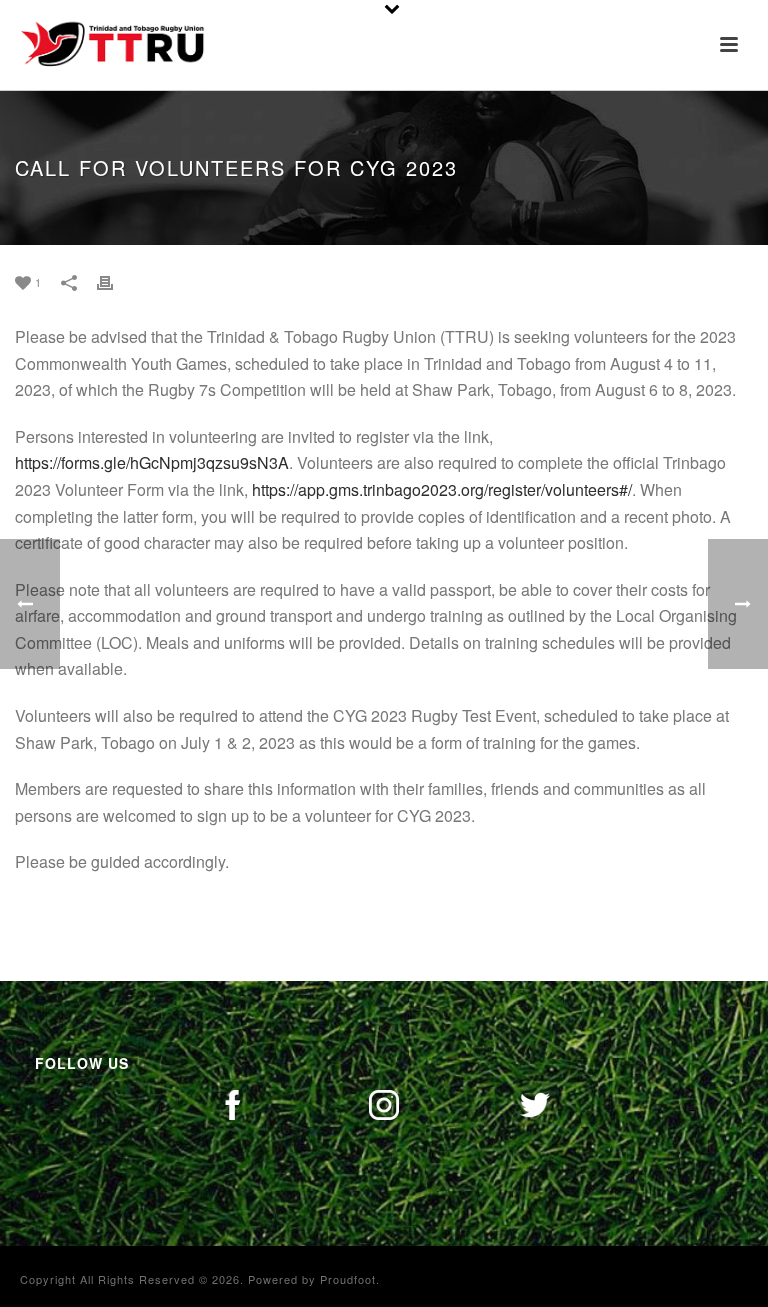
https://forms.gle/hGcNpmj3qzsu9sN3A (152, 462)
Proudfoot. (350, 1279)
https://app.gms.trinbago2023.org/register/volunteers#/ (442, 489)
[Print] (115, 281)
